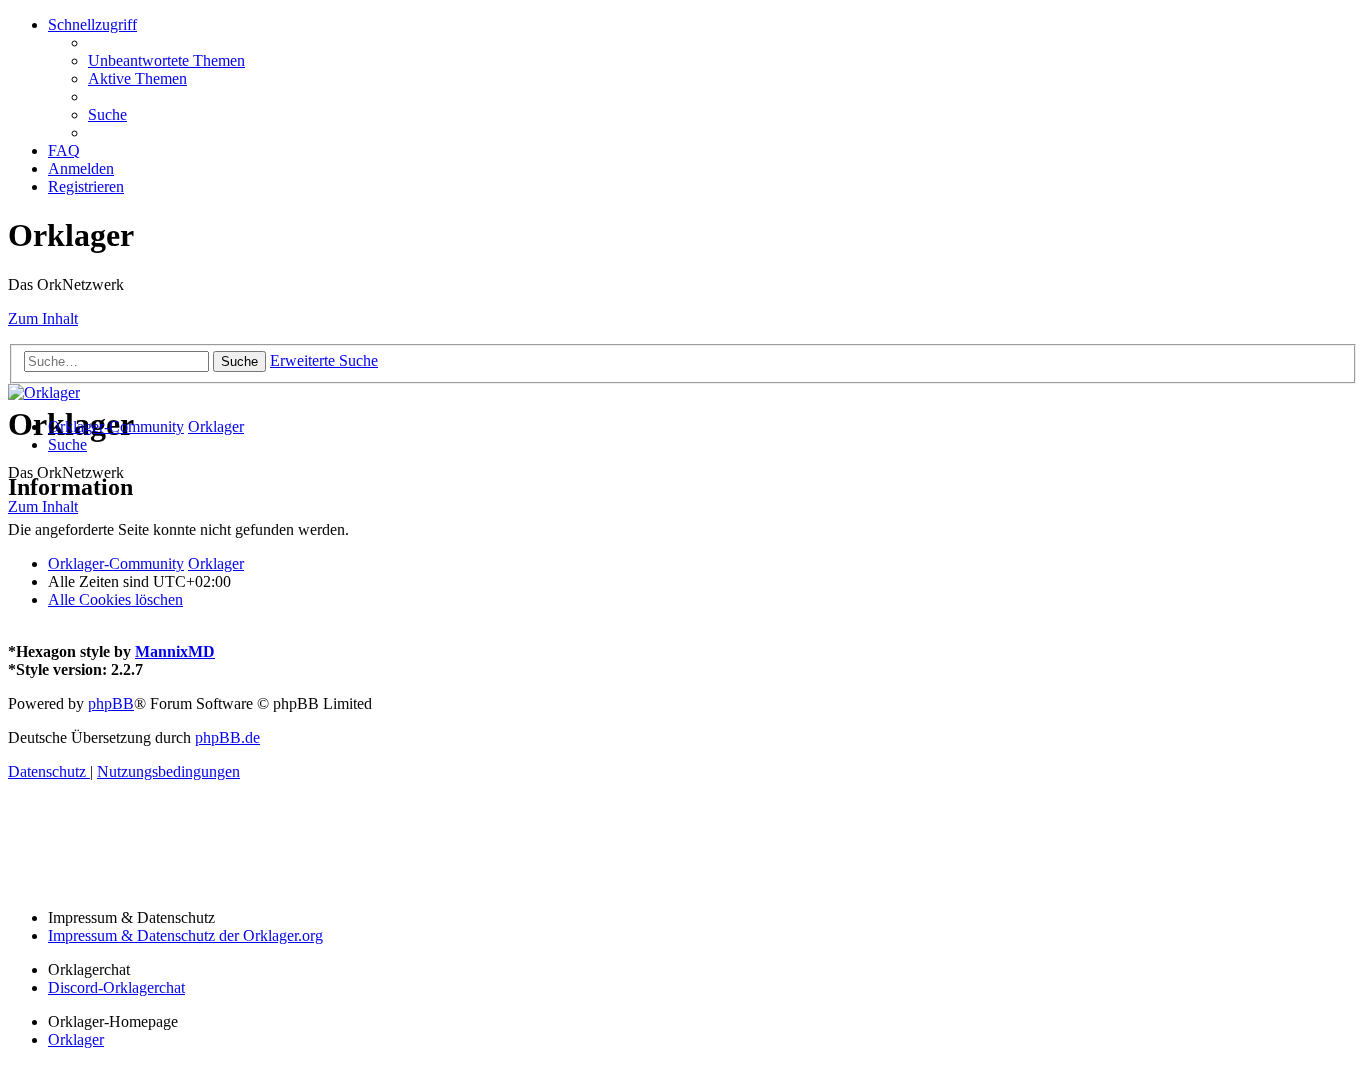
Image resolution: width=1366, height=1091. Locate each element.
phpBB (111, 703)
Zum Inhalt (43, 318)
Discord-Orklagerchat (116, 987)
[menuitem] (166, 60)
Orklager (76, 1039)
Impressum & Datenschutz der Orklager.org (185, 935)
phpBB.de (227, 737)
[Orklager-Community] (44, 392)
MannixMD (175, 651)
